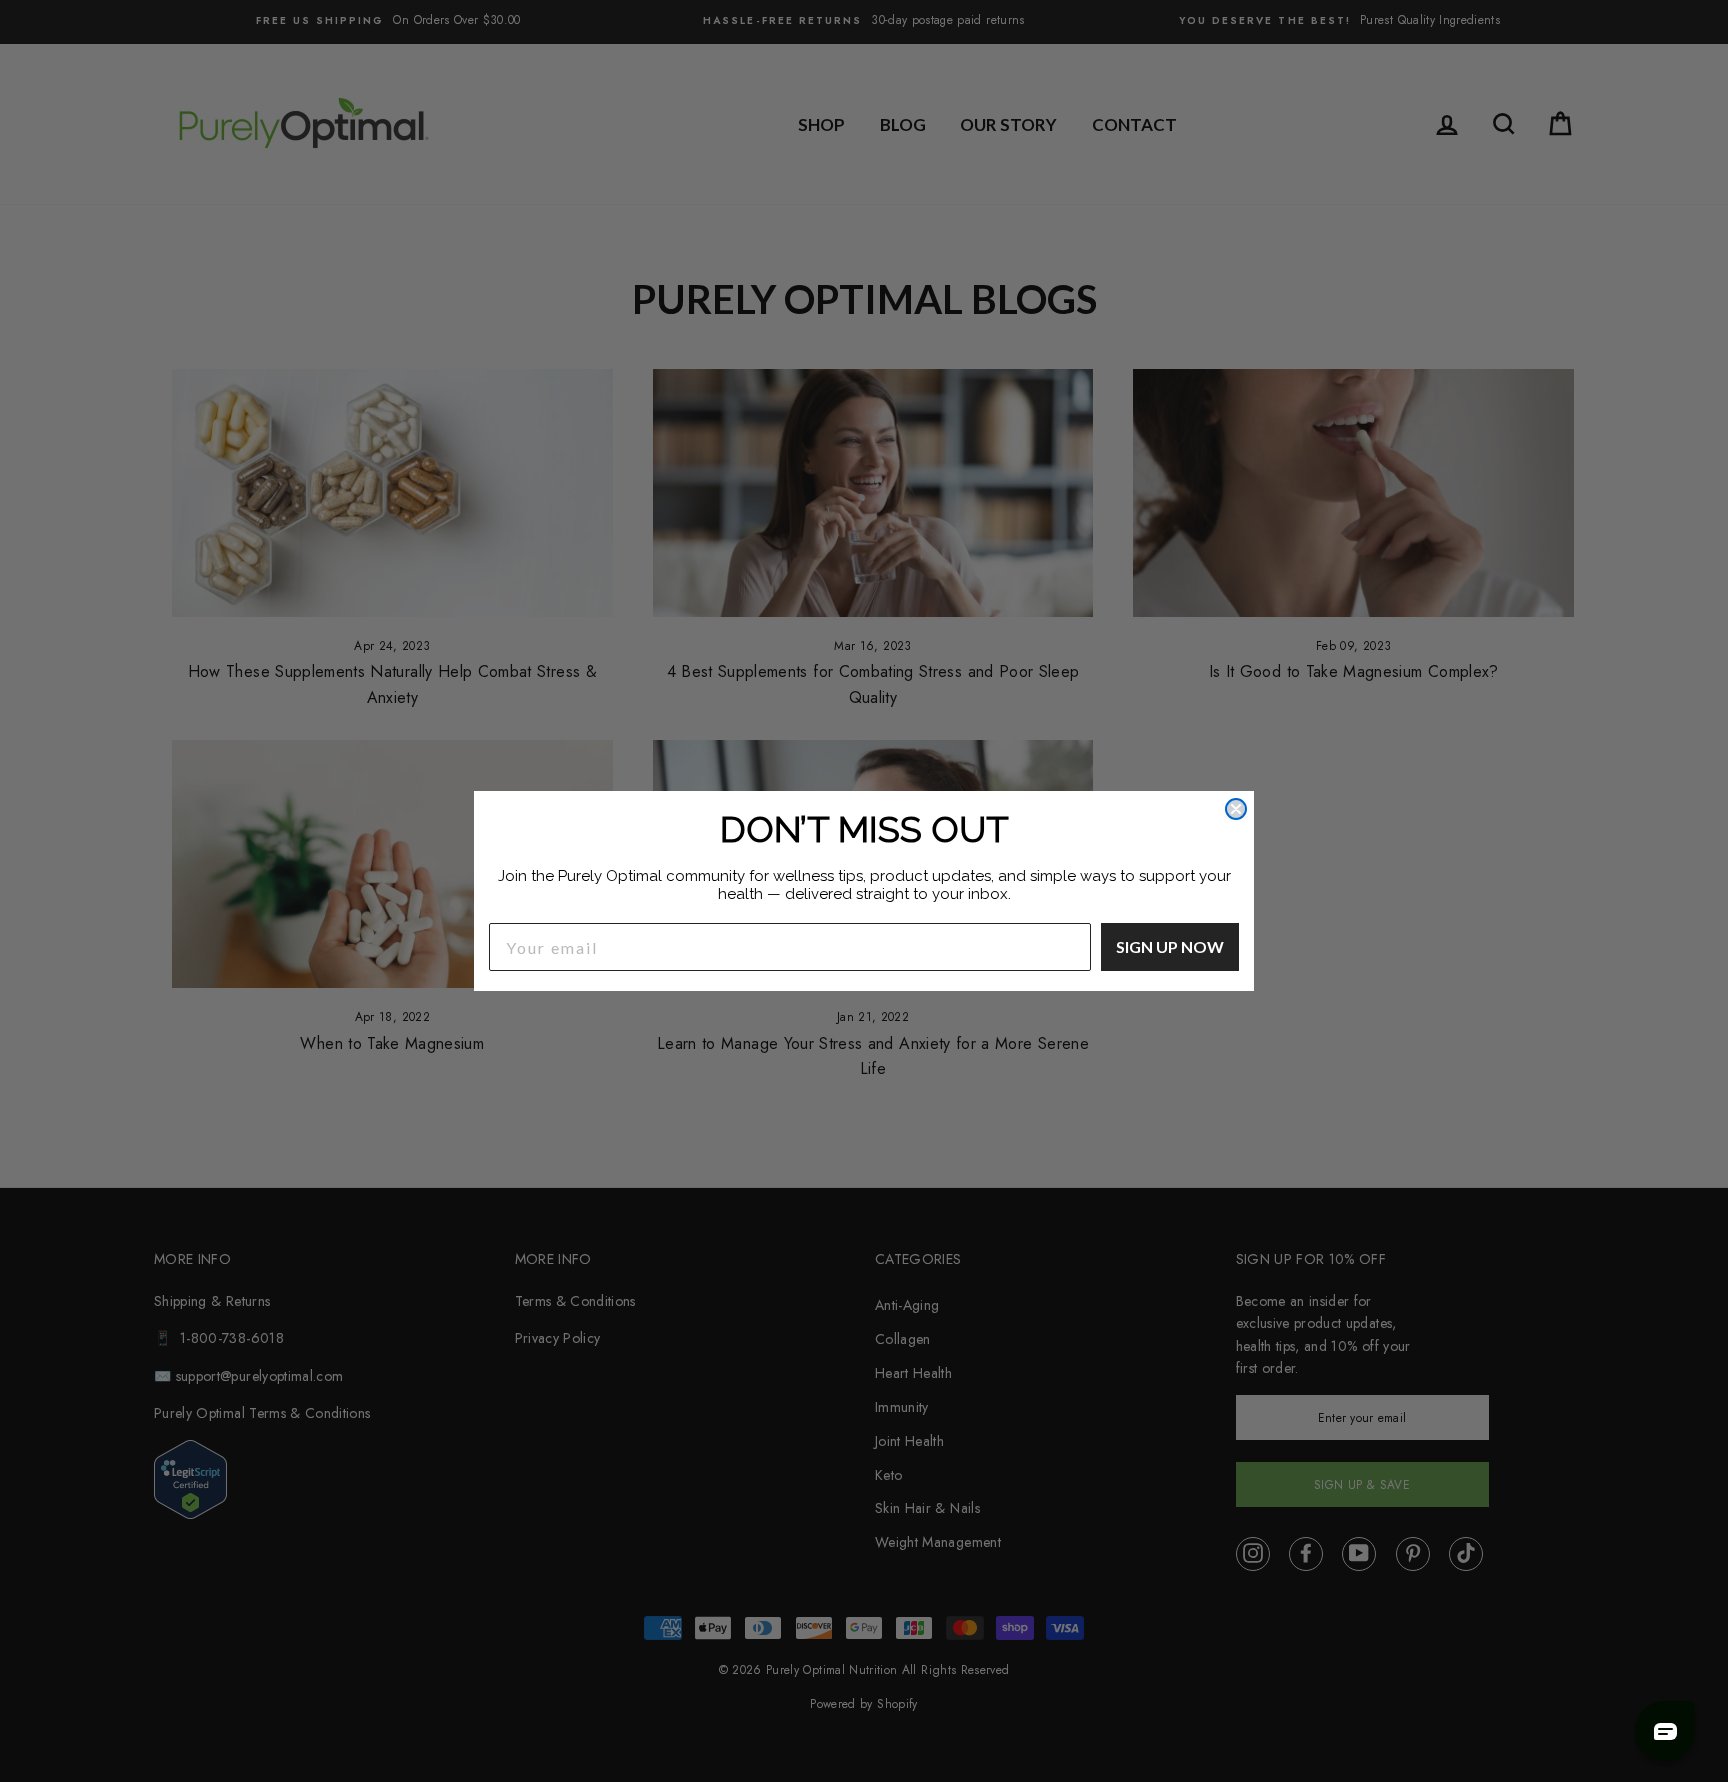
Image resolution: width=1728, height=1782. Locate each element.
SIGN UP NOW (1170, 946)
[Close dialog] (1236, 809)
